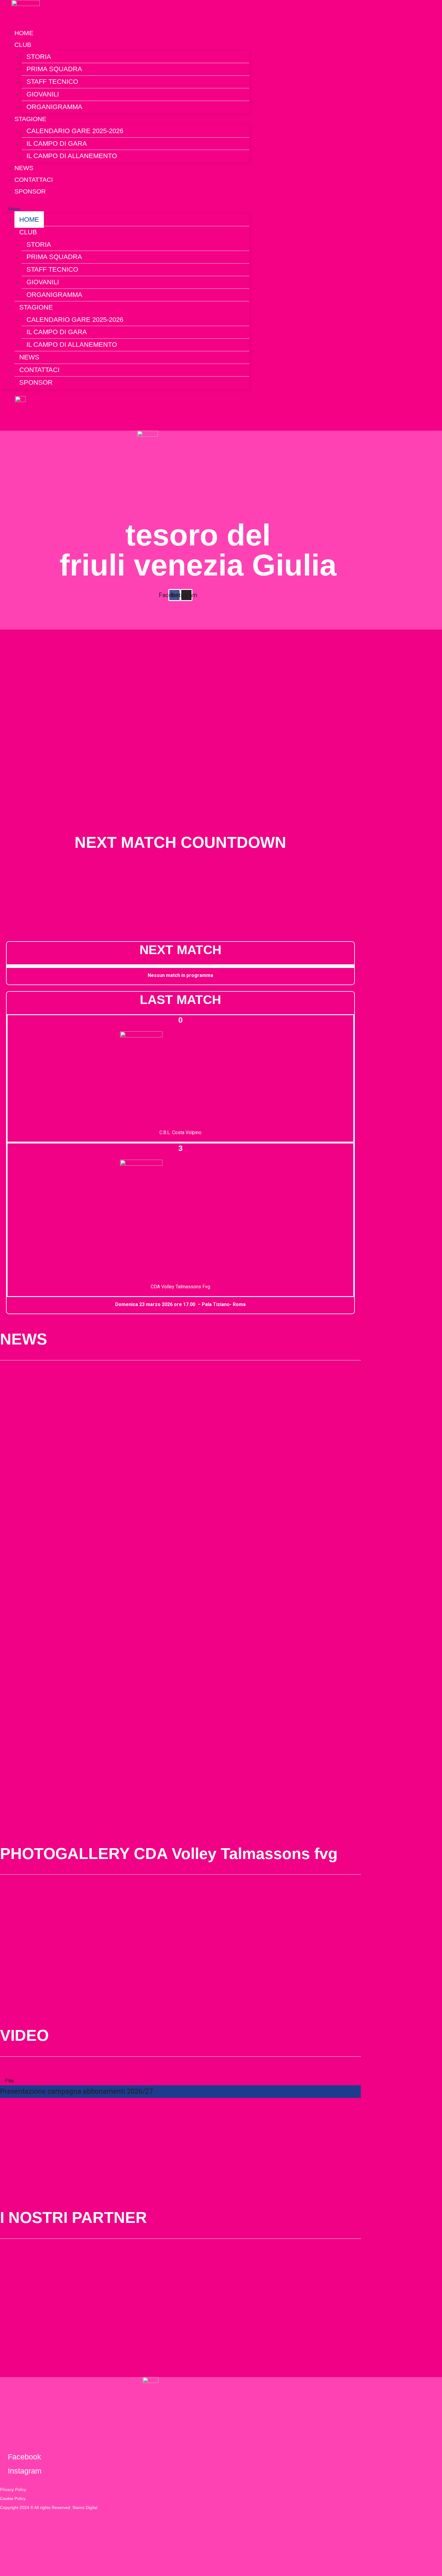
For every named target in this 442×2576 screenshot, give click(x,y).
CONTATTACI (39, 370)
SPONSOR (30, 191)
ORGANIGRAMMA (54, 107)
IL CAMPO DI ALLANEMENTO (72, 156)
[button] (125, 209)
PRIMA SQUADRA (54, 69)
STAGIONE (30, 119)
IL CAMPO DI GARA (57, 143)
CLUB (23, 45)
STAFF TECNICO (52, 82)
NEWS (29, 357)
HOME (29, 220)
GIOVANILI (43, 94)
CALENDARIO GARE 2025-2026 (75, 131)
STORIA (39, 57)
